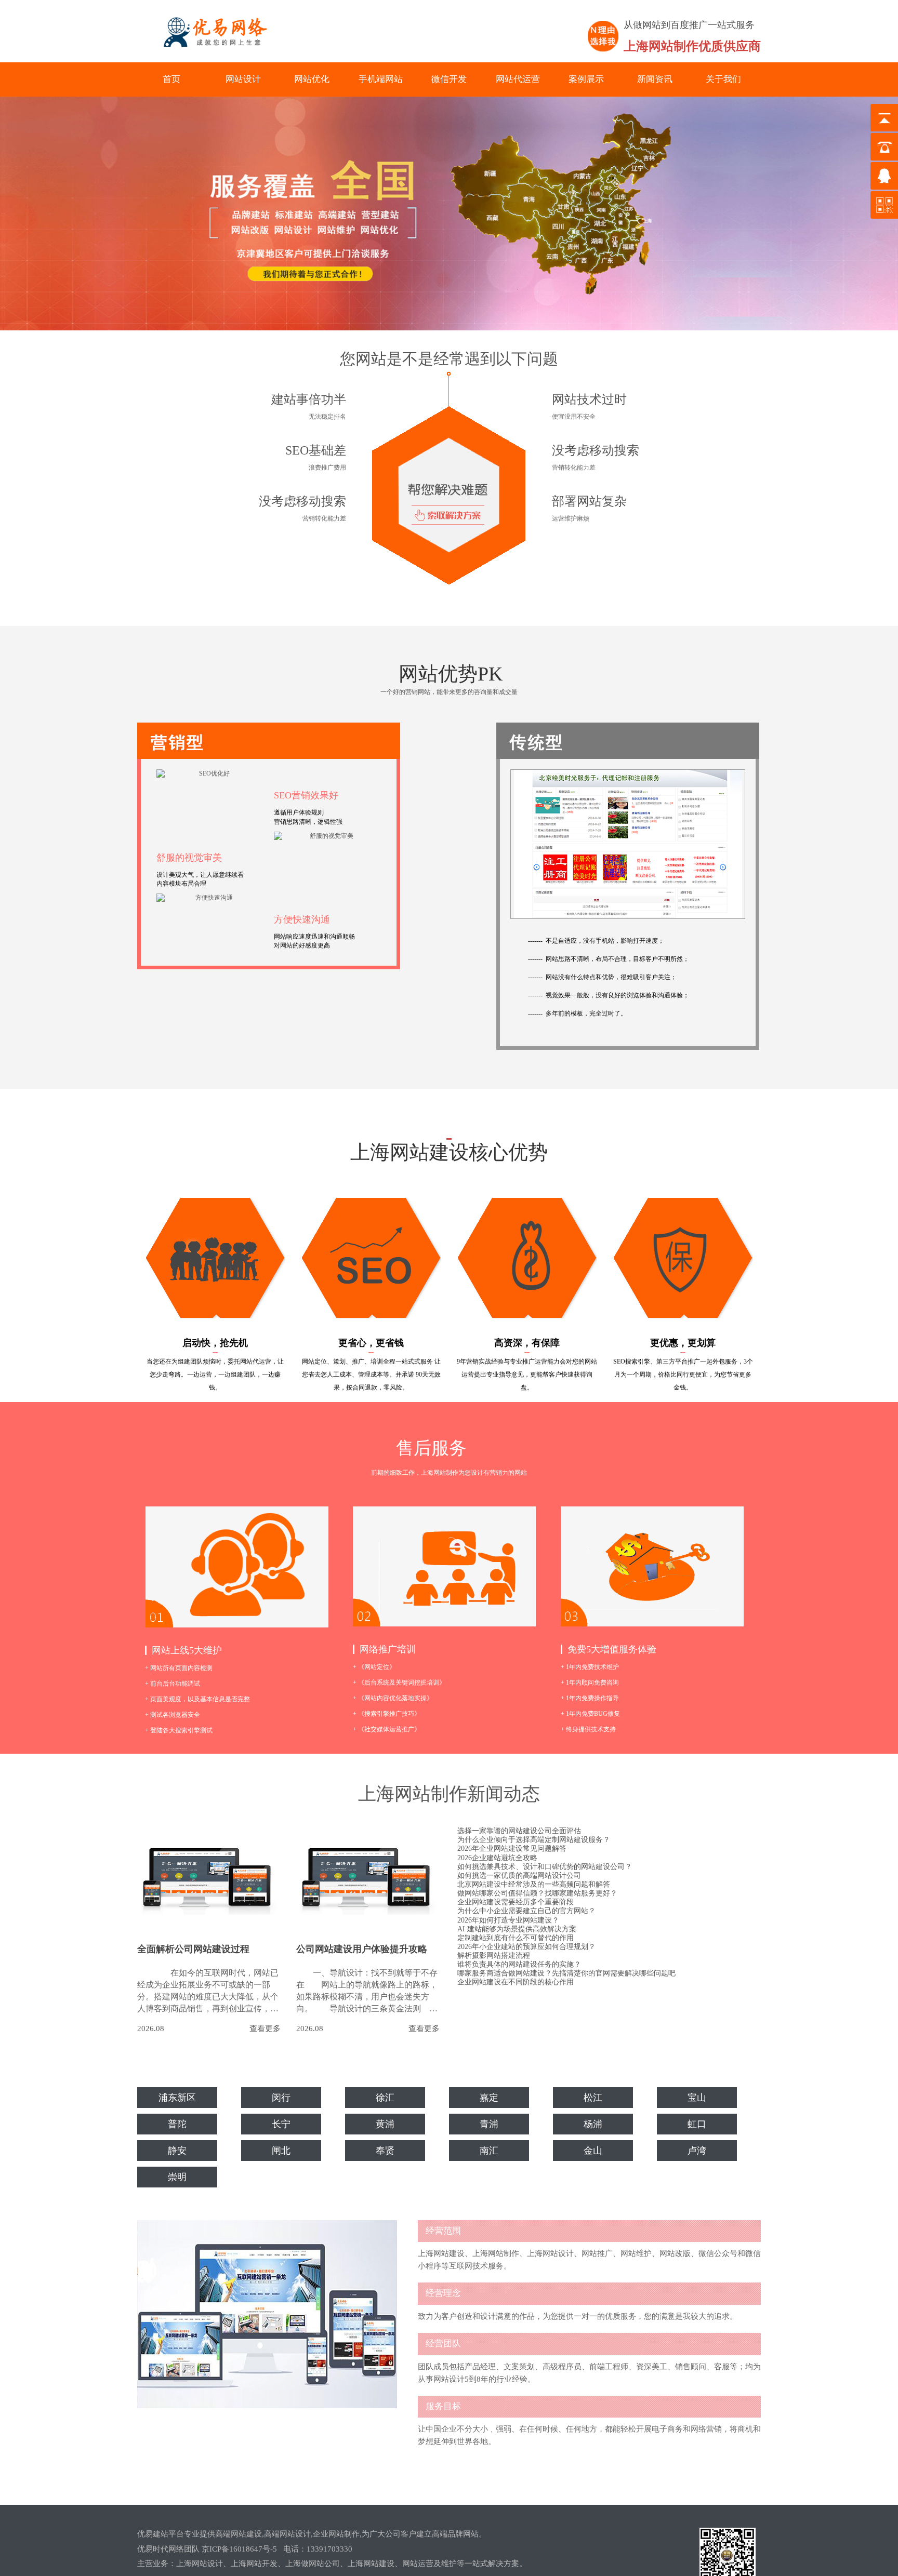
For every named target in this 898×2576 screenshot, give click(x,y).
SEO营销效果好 (306, 795)
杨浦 (593, 2124)
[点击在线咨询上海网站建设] (449, 478)
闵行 (281, 2098)
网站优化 (312, 79)
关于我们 (723, 79)
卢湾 (697, 2151)
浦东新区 (177, 2098)
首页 (171, 79)
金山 (593, 2151)
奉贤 (385, 2151)
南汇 (489, 2151)
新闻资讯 (655, 79)
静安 (177, 2151)
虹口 (697, 2124)
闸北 (281, 2151)
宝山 (697, 2098)
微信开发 (449, 79)
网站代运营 (518, 79)
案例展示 (586, 79)
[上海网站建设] (210, 32)
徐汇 (385, 2098)
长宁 (281, 2124)
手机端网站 (381, 79)
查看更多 (265, 2029)
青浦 (489, 2124)
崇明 (177, 2177)
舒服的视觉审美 (189, 858)
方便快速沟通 (302, 919)
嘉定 (489, 2098)
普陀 (177, 2124)
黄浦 (385, 2124)
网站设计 (243, 79)
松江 (593, 2098)
